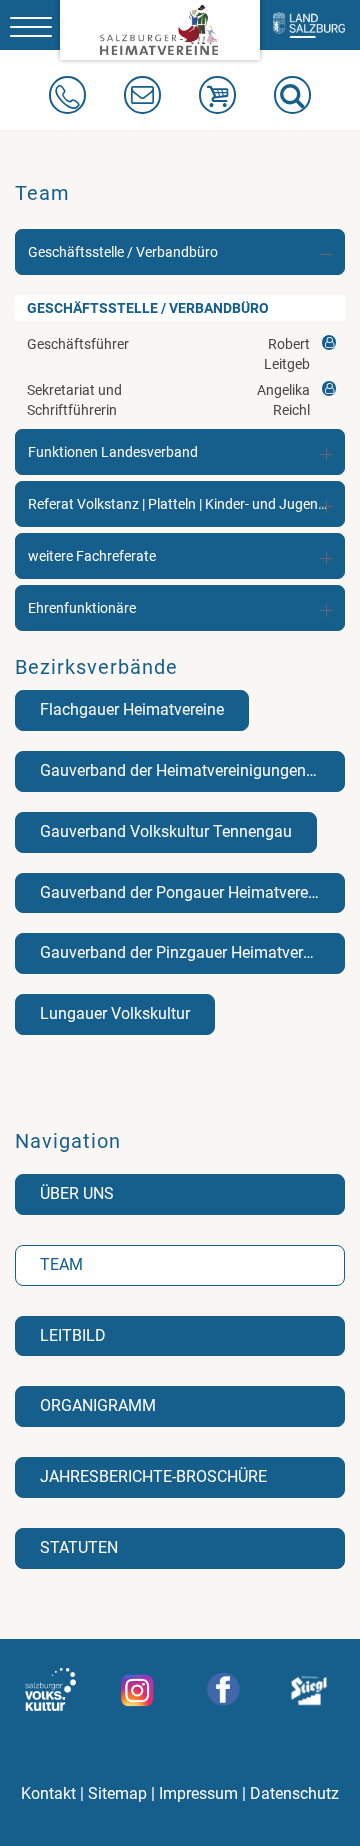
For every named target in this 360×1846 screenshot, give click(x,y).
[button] (292, 95)
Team (61, 1264)
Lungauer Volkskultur (115, 1013)
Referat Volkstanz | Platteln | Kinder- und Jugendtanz (186, 504)
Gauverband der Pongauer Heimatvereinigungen (192, 892)
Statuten (79, 1547)
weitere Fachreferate (92, 556)
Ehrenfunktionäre (82, 608)
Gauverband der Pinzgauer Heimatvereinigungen (192, 952)
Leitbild (73, 1335)
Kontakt (48, 1794)
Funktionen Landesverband (113, 452)
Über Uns (77, 1193)
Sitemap (117, 1794)
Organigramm (98, 1405)
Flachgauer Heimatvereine (132, 709)
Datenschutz (294, 1794)
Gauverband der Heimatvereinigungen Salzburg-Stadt (192, 770)
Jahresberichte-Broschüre (153, 1476)
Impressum (198, 1794)
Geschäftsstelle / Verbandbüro (123, 252)
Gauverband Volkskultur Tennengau (166, 831)
